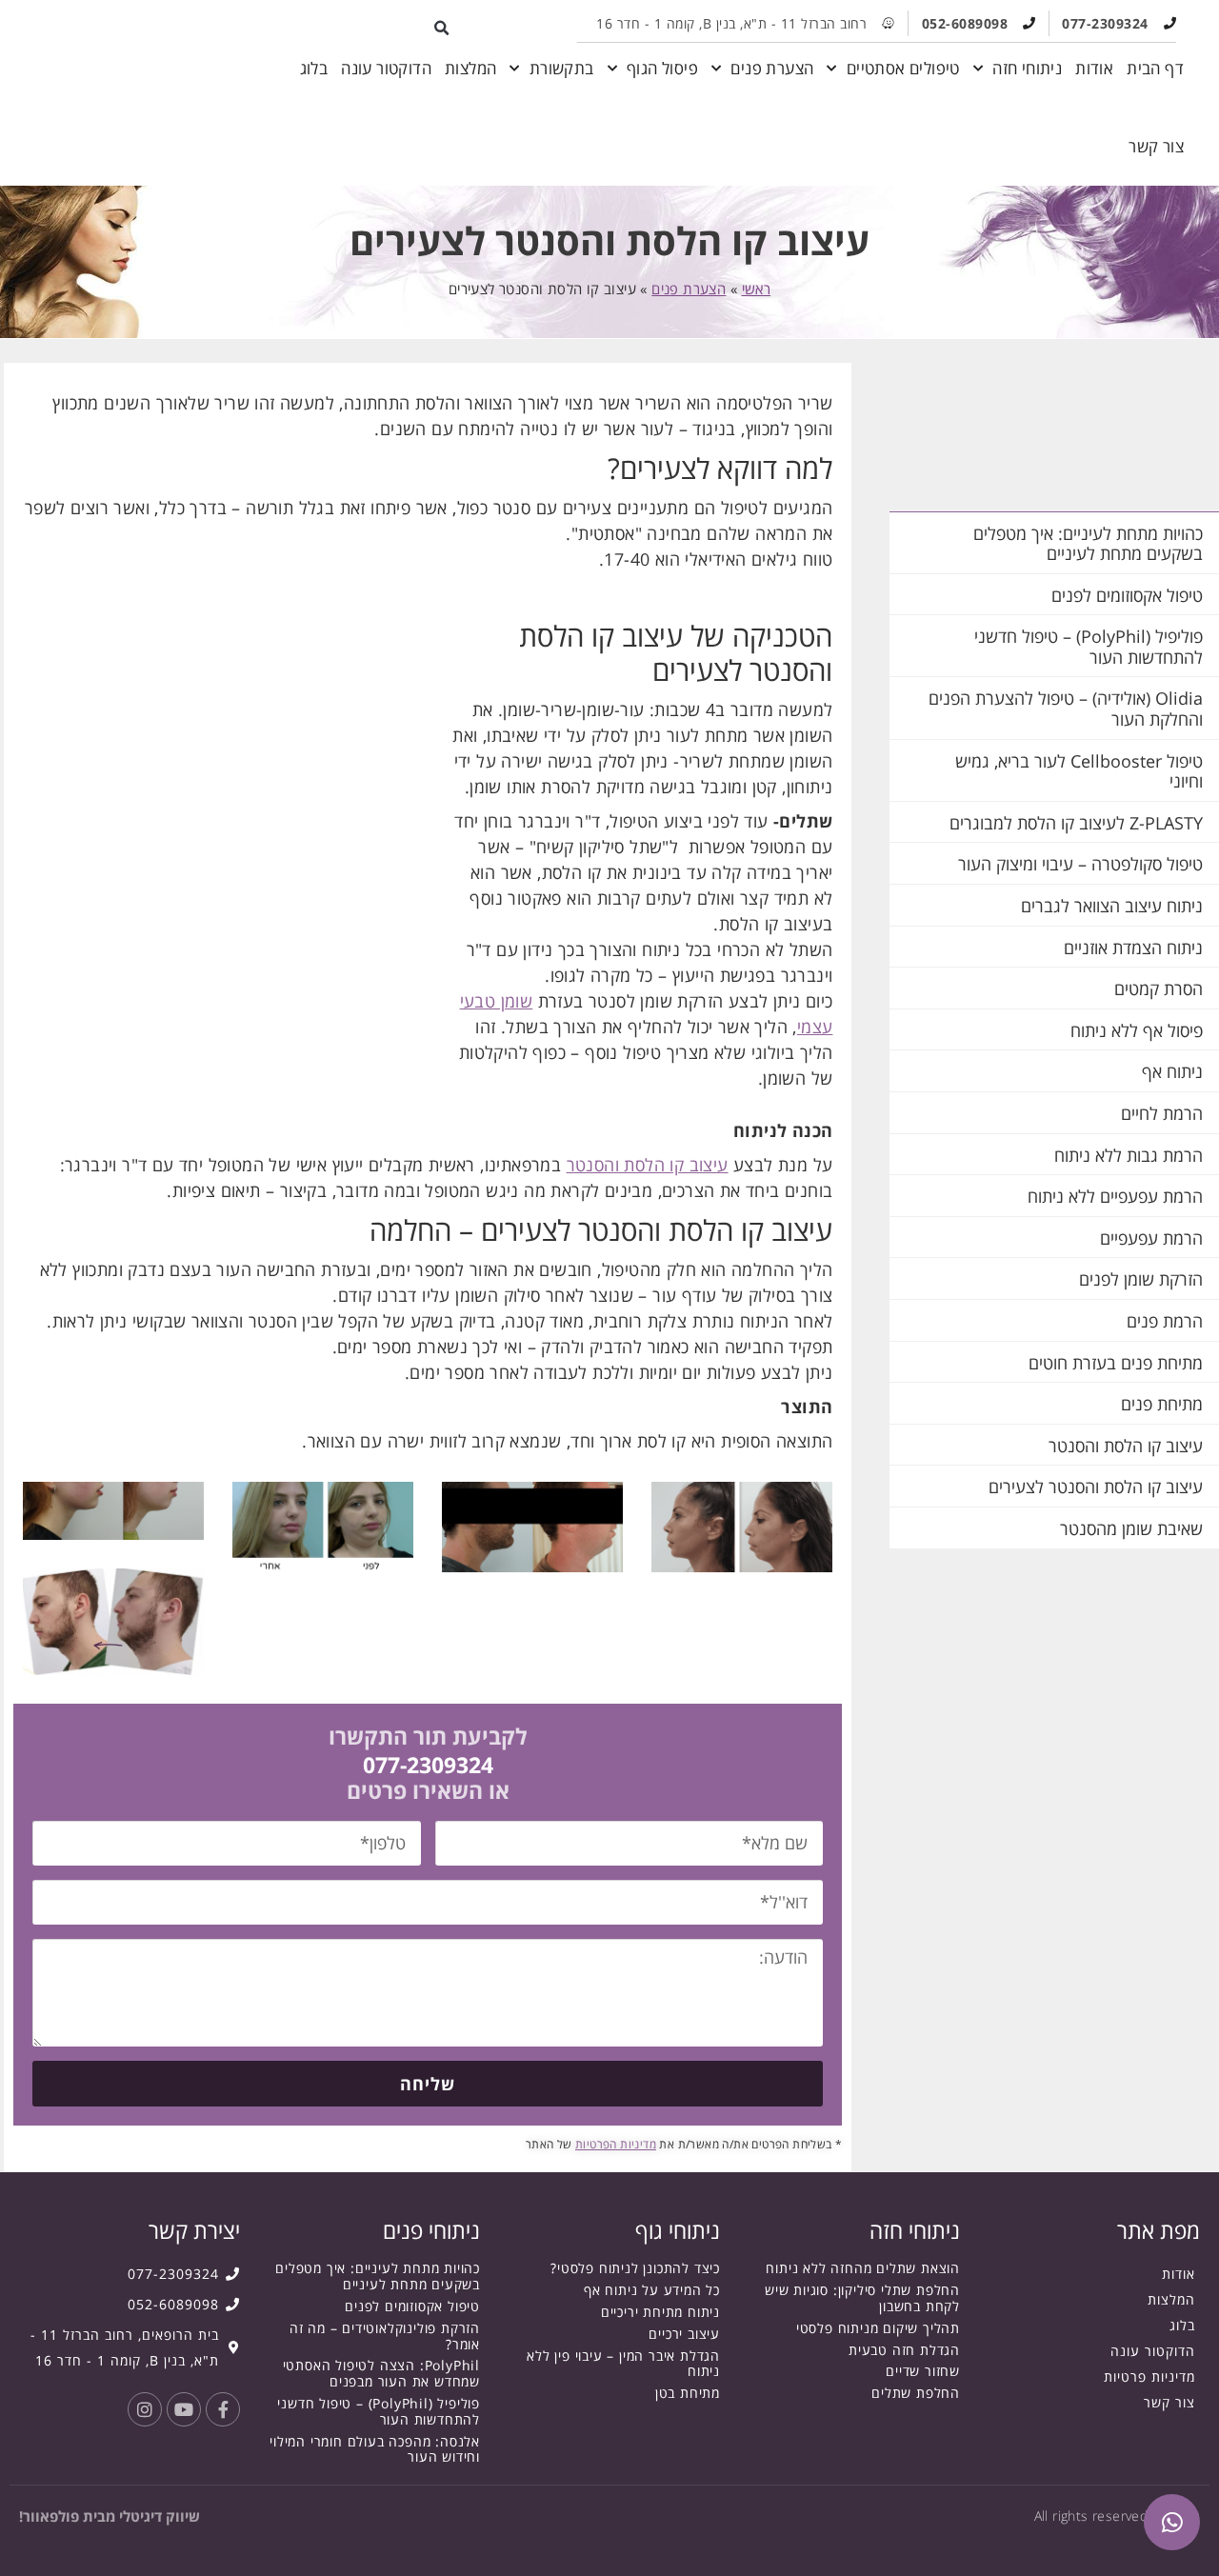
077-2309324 (428, 1765)
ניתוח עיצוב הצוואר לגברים (1112, 906)
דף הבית (1155, 68)
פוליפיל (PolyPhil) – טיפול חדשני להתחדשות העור (1089, 647)
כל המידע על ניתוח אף (652, 2290)
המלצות (470, 68)
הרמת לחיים (1162, 1113)
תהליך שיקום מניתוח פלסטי (878, 2328)
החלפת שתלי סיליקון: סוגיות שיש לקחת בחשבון (862, 2298)
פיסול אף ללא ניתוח (1137, 1030)
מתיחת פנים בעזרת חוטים (1116, 1363)
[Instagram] (145, 2409)
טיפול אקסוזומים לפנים (1127, 595)
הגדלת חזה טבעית (904, 2350)
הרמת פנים (1165, 1321)
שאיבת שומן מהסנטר (1131, 1528)
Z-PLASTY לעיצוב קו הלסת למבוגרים (1076, 823)
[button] (442, 28)
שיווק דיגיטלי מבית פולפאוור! (110, 2516)
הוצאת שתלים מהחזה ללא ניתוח (863, 2268)
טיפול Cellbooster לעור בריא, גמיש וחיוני (1079, 771)
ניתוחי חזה (1027, 68)
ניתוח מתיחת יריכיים (660, 2312)
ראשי (757, 289)
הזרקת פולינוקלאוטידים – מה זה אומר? (385, 2336)
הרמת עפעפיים (1151, 1238)
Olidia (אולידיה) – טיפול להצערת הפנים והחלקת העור (1066, 709)
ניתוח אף (1172, 1071)
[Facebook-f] (223, 2409)
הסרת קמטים (1159, 988)
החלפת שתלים (916, 2393)
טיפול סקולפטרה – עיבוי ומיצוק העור (1080, 864)
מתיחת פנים (1162, 1404)
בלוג (314, 68)
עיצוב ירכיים (684, 2334)
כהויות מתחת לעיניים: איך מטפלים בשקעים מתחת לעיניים (1088, 544)
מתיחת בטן (688, 2393)
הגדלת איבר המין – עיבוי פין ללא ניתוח (623, 2364)
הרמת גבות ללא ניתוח (1129, 1155)
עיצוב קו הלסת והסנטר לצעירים (1096, 1487)
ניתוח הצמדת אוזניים (1133, 948)
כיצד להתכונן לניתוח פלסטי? (635, 2268)
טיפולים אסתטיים (903, 68)
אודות (1094, 68)
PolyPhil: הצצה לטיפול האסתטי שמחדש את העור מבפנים (381, 2373)
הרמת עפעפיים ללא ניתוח (1115, 1196)
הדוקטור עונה (386, 68)
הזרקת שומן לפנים (1141, 1279)
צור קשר (1156, 146)
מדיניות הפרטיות (616, 2144)
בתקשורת (562, 68)
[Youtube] (184, 2409)
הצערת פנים (772, 68)
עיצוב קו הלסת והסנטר (1126, 1446)
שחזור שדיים (923, 2371)
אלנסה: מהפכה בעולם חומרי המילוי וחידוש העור (375, 2449)
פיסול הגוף (662, 68)
